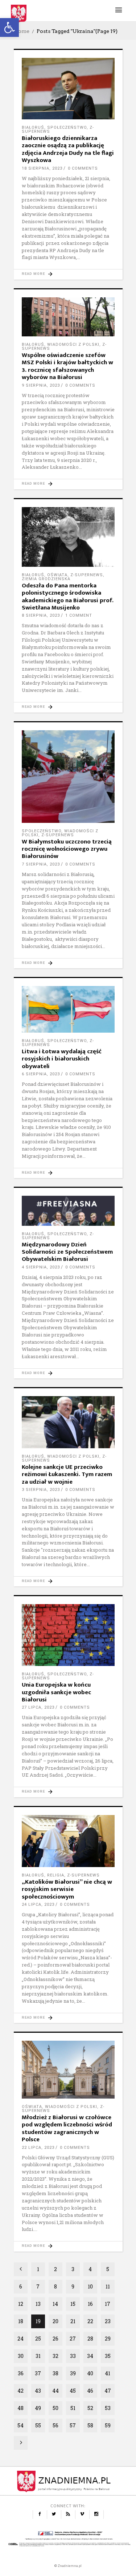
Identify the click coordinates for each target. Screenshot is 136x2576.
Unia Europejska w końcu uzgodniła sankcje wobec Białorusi (56, 1692)
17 (108, 2304)
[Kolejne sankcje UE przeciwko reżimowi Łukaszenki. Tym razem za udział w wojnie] (68, 1422)
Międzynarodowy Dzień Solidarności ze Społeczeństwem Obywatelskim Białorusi (67, 1252)
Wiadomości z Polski (73, 345)
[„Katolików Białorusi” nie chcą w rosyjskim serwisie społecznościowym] (68, 1841)
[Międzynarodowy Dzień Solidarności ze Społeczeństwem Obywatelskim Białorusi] (68, 1211)
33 (73, 2356)
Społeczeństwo (67, 127)
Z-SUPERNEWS (87, 575)
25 (38, 2339)
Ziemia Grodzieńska (46, 579)
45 (73, 2391)
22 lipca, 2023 (38, 2148)
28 (90, 2339)
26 (55, 2339)
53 (108, 2408)
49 (38, 2408)
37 (38, 2373)
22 (90, 2321)
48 (20, 2408)
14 (55, 2304)
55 (38, 2425)
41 (108, 2373)
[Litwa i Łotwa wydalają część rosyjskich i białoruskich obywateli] (68, 1009)
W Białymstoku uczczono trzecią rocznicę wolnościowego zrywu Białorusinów (67, 849)
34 (90, 2356)
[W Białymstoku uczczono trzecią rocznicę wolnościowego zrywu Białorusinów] (68, 777)
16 (90, 2304)
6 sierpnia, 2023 (41, 1074)
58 (90, 2425)
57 (73, 2425)
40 (90, 2373)
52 (90, 2408)
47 (108, 2391)
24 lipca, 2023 (38, 1905)
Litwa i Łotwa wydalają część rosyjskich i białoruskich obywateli (62, 1059)
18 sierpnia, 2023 (42, 168)
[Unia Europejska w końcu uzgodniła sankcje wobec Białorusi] (68, 1635)
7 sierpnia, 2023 (41, 864)
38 (55, 2373)
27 (73, 2339)
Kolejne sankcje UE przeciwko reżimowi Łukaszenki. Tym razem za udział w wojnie (67, 1474)
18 (21, 2321)
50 (55, 2408)
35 (108, 2356)
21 (73, 2321)
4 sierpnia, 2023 (41, 1267)
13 (38, 2304)
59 (108, 2425)
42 (20, 2391)
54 (20, 2425)
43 (38, 2391)
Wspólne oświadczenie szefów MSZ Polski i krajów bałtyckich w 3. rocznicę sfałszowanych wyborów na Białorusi (67, 366)
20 (55, 2321)
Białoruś (33, 127)
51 (73, 2408)
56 (55, 2425)
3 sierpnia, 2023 (41, 1490)
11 (108, 2286)
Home (22, 31)
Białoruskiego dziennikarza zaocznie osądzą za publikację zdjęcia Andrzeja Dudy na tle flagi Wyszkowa (68, 149)
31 (38, 2356)
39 (73, 2373)
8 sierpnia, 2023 (41, 615)
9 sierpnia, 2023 (41, 385)
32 (55, 2356)
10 (90, 2286)
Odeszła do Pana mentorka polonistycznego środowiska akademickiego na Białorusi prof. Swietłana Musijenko (68, 597)
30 (21, 2356)
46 (90, 2391)
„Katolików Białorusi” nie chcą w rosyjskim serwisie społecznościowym (67, 1889)
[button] (9, 27)
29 (108, 2339)
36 (21, 2373)
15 (73, 2304)
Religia (56, 1875)
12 (21, 2304)
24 (20, 2339)
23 (108, 2321)
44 (55, 2391)
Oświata (57, 575)
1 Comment (79, 615)
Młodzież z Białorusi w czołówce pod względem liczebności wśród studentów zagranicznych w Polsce (67, 2128)
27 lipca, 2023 (38, 1707)
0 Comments (83, 168)
